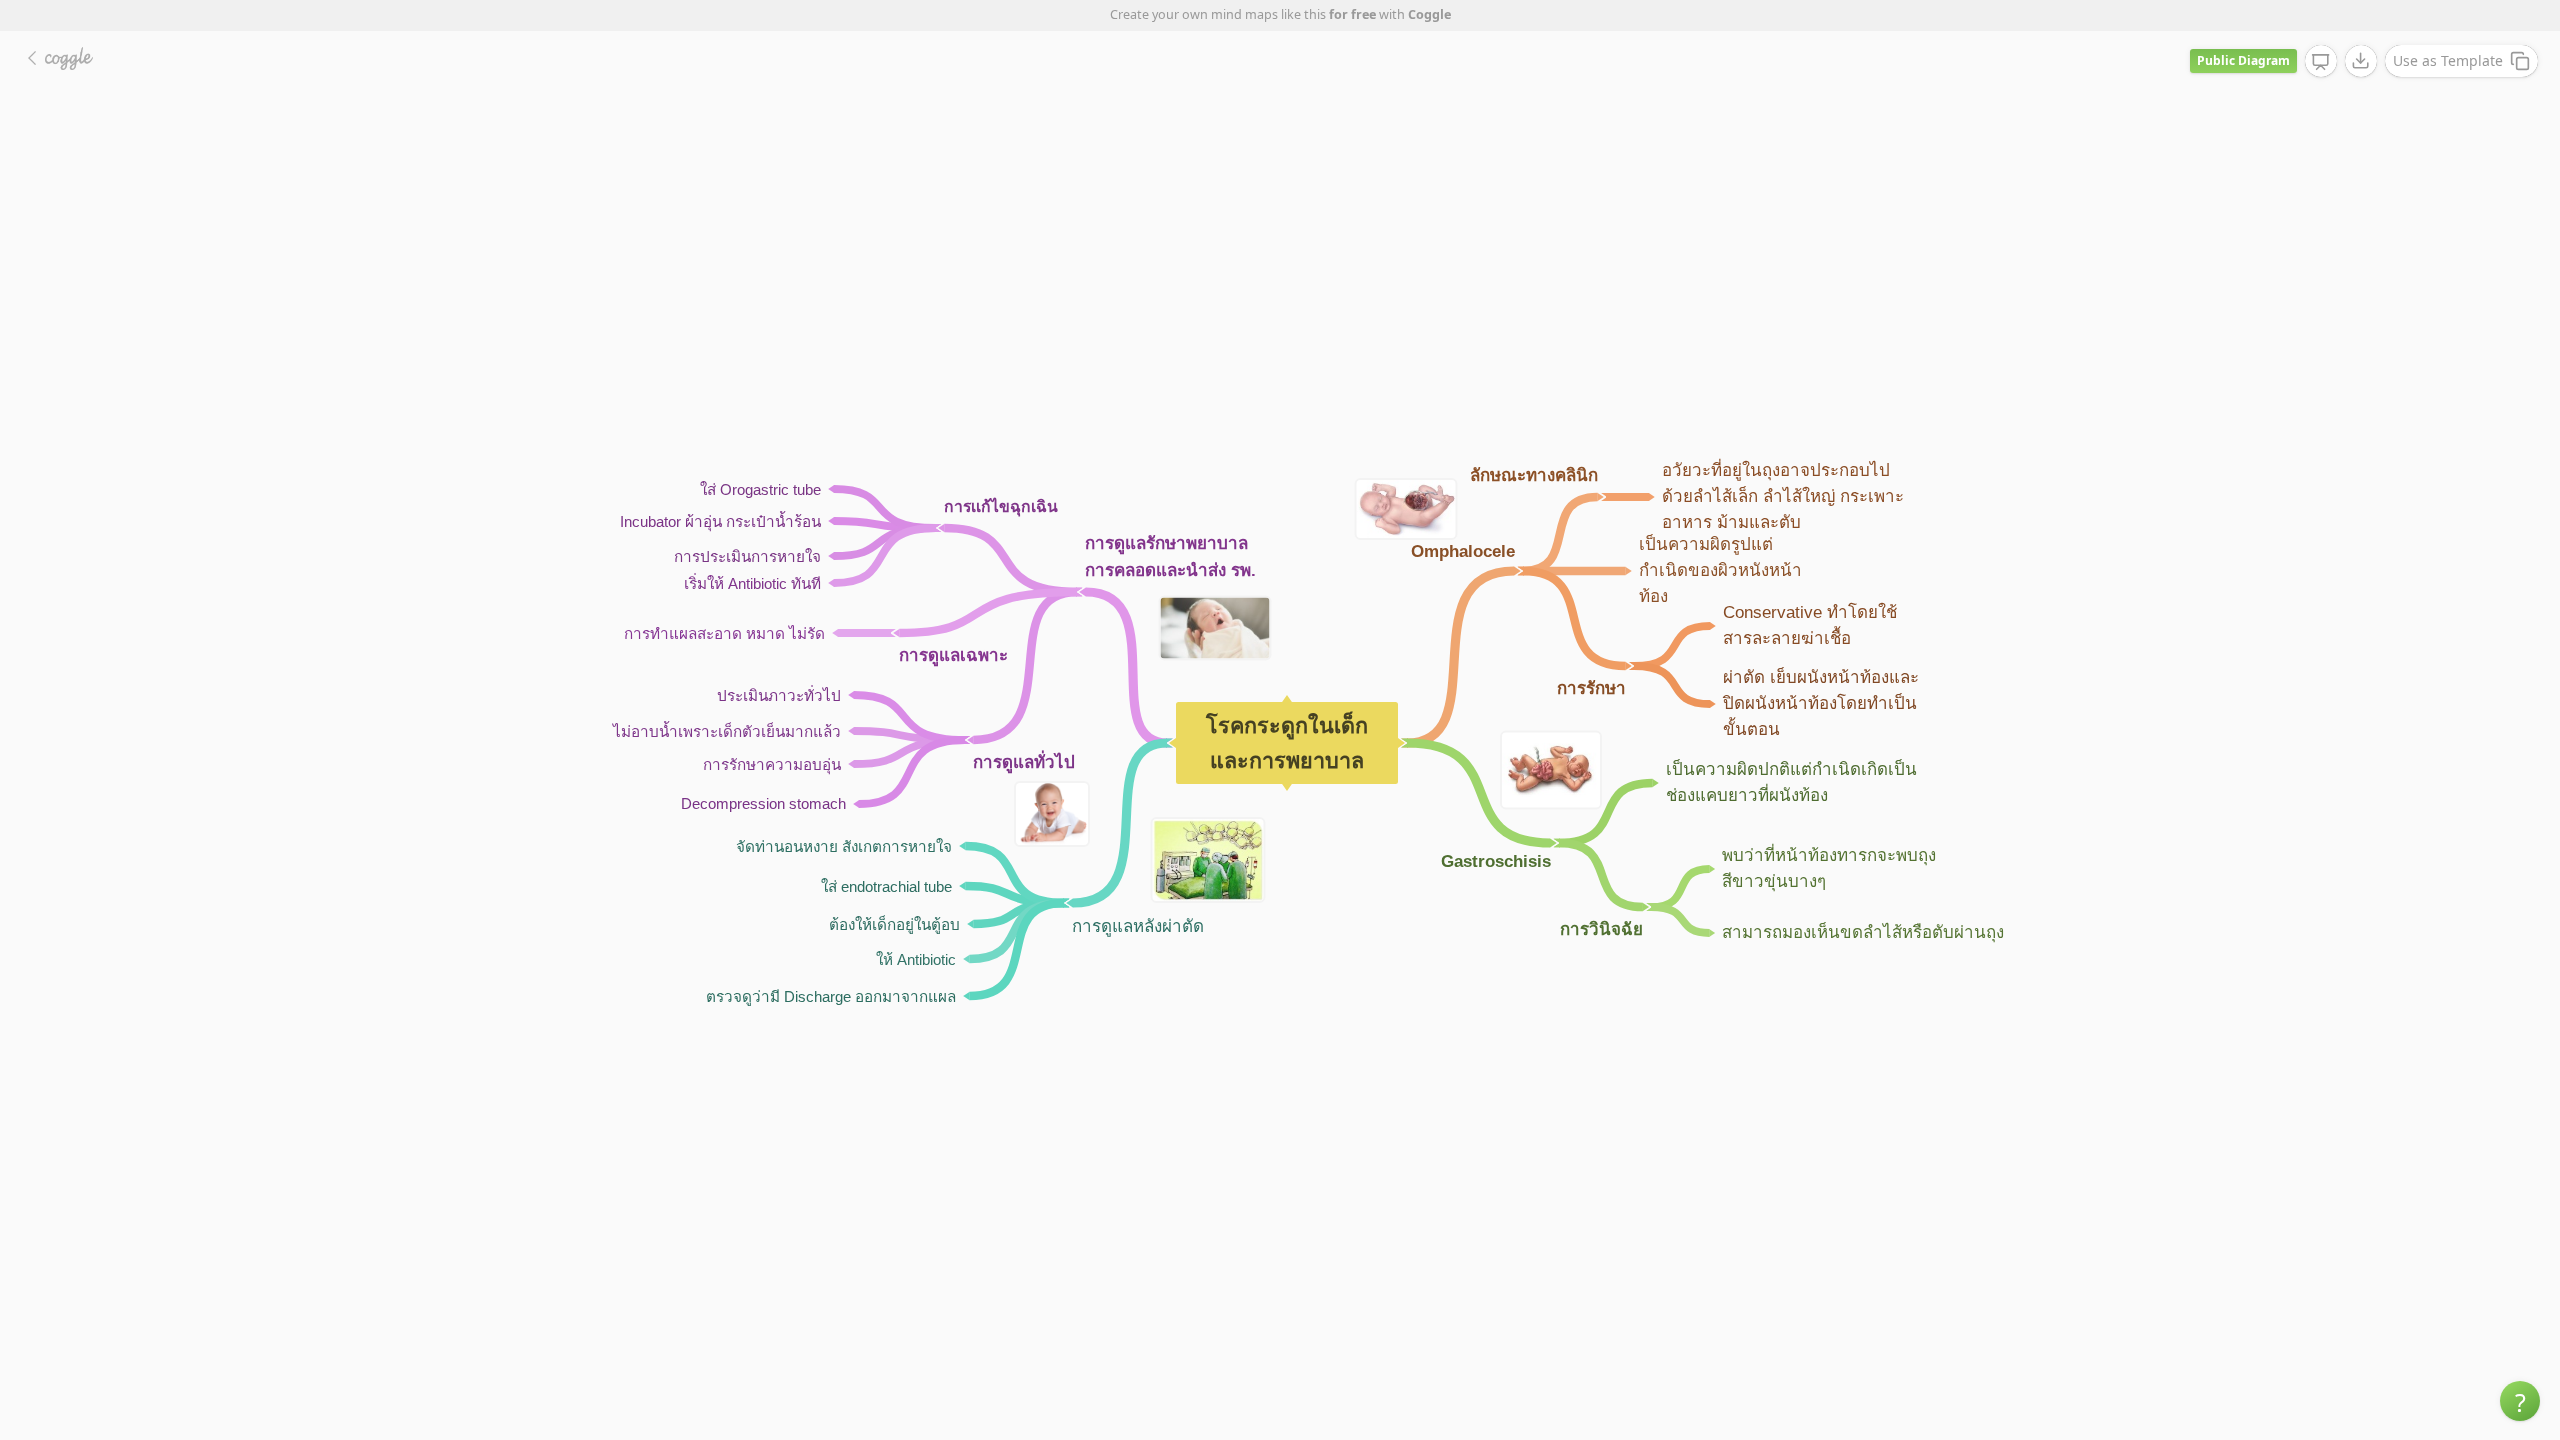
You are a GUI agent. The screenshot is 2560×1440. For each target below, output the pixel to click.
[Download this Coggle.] (2361, 61)
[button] (2520, 1401)
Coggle (1429, 14)
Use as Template (2448, 60)
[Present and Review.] (2321, 62)
